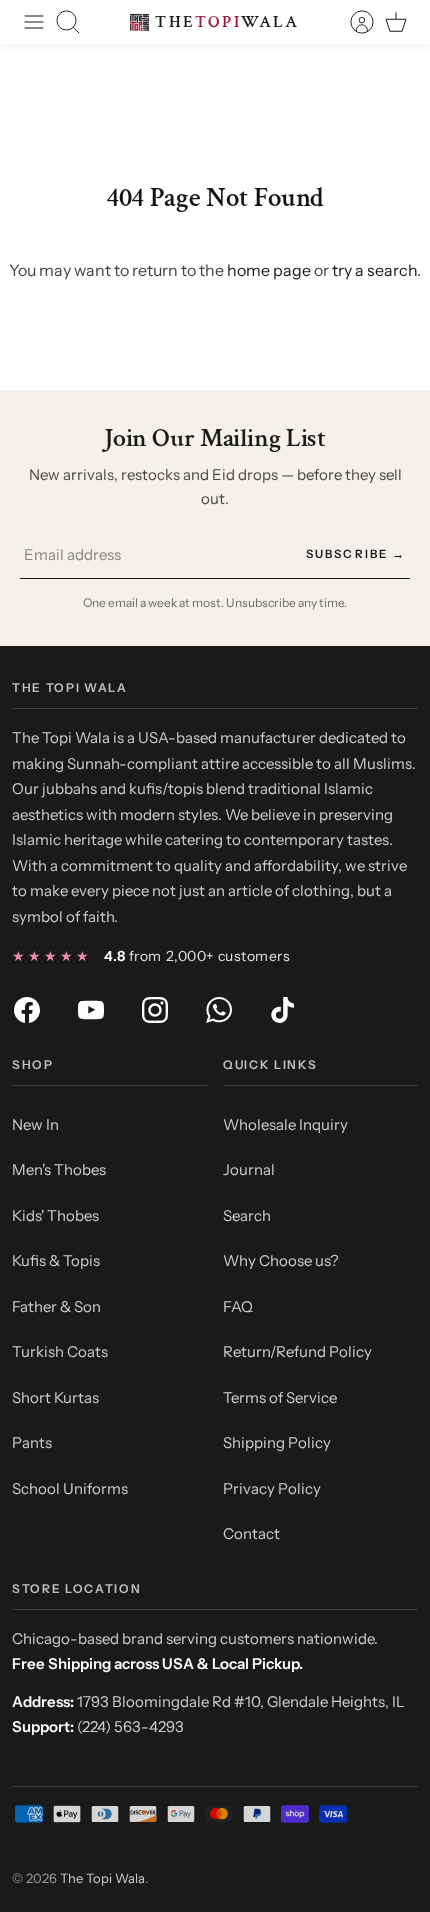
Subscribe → (356, 554)
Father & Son (56, 1306)
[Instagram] (155, 1010)
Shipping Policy (277, 1442)
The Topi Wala (102, 1878)
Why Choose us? (281, 1260)
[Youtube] (91, 1010)
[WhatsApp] (219, 1010)
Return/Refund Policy (297, 1351)
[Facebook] (27, 1010)
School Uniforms (70, 1488)
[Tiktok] (283, 1010)
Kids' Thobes (55, 1215)
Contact (251, 1533)
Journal (249, 1169)
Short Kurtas (55, 1397)
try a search (374, 270)
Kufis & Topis (56, 1260)
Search (247, 1215)
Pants (32, 1442)
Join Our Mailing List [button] (215, 438)
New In (35, 1124)
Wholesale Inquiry (285, 1124)
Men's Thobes (59, 1169)
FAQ (238, 1306)
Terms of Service (280, 1397)
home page (269, 270)
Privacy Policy (272, 1488)
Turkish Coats (60, 1351)
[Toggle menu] (34, 22)
